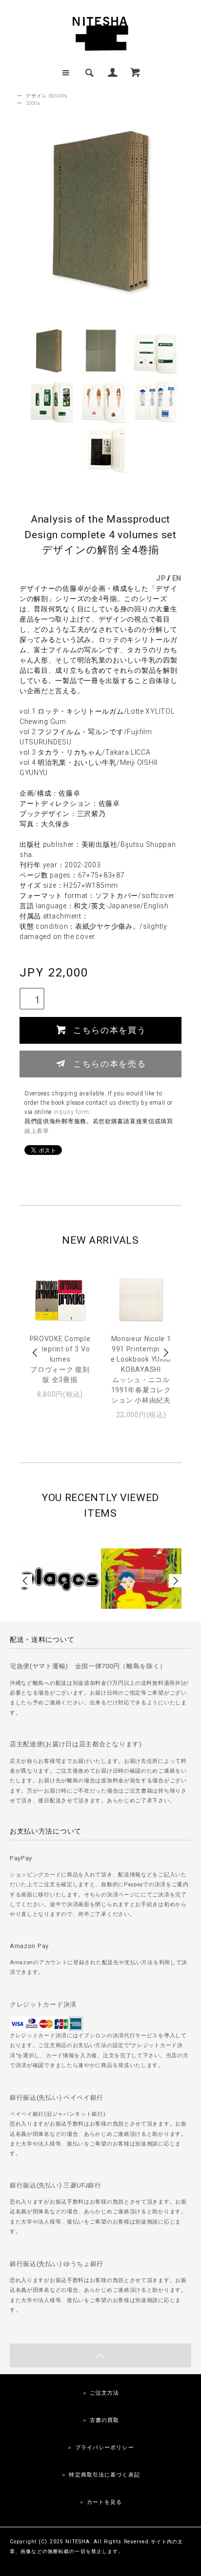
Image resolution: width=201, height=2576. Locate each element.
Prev (36, 1353)
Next (165, 1353)
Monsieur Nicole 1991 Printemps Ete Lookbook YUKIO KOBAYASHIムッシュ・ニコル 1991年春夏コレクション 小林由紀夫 (141, 1369)
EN (177, 578)
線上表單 (37, 1131)
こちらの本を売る (110, 1063)
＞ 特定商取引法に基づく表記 (100, 2475)
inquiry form (71, 1112)
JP (161, 578)
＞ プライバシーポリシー (100, 2448)
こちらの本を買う (110, 1030)
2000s (33, 103)
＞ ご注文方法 (101, 2393)
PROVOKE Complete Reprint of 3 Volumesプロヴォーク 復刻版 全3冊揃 (60, 1359)
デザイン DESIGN (47, 96)
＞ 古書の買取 (101, 2420)
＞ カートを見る (101, 2502)
